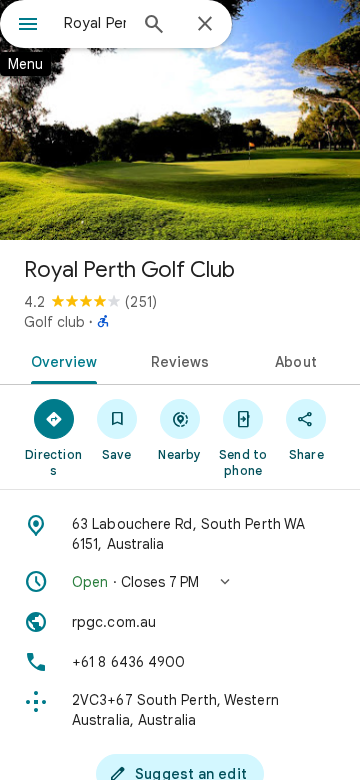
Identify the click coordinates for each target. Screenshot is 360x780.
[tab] (59, 360)
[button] (180, 582)
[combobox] (95, 23)
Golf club (54, 322)
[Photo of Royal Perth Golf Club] (180, 120)
